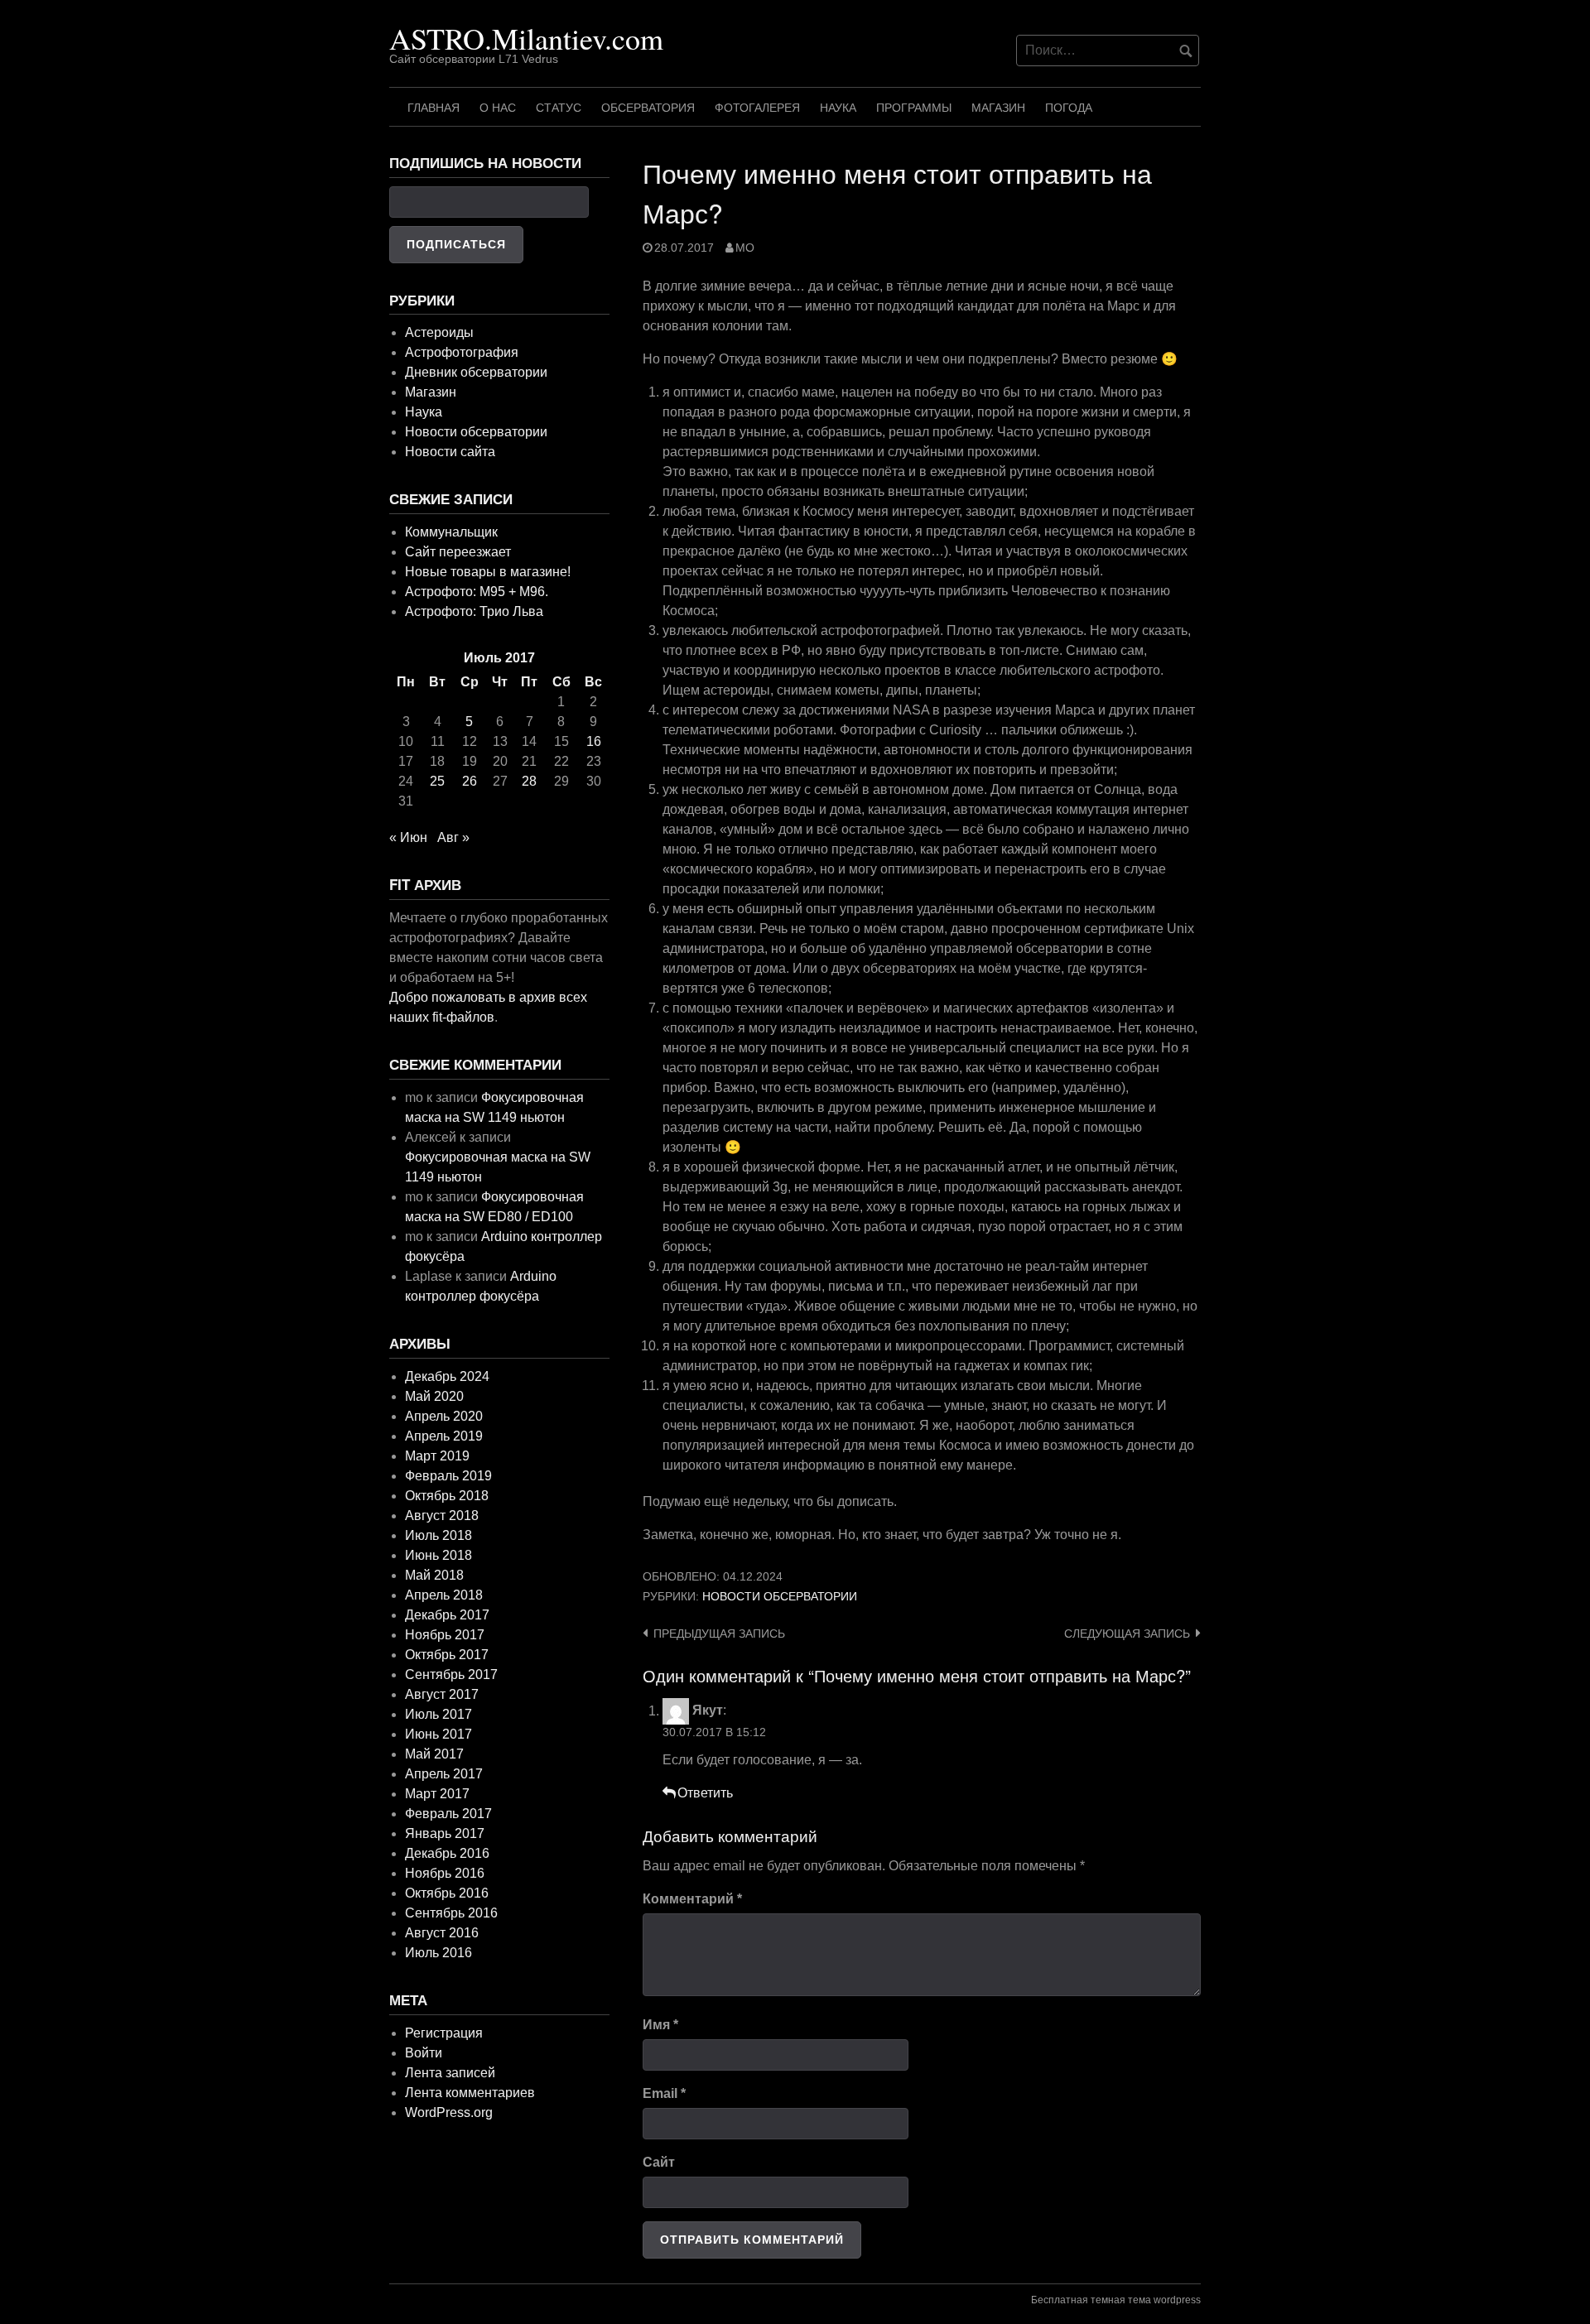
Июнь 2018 (438, 1555)
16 (594, 741)
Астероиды (439, 332)
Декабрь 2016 (447, 1853)
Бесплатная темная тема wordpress (1116, 2300)
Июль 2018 (438, 1535)
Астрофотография (462, 352)
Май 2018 (434, 1575)
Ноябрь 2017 (445, 1635)
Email (664, 2093)
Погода (1069, 108)
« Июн (408, 837)
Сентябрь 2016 (451, 1913)
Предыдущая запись (719, 1634)
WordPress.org (449, 2112)
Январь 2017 (445, 1833)
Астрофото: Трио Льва (474, 611)
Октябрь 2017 (447, 1655)
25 (437, 781)
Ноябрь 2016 (445, 1873)
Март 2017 (437, 1794)
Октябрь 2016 (447, 1893)
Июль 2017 (438, 1714)
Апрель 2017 (444, 1774)
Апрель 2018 (444, 1595)
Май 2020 (434, 1396)
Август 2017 (442, 1694)
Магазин (998, 108)
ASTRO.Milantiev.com (526, 38)
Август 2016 (442, 1933)
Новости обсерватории (780, 1597)
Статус (559, 108)
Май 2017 (434, 1754)
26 (470, 781)
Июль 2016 (438, 1953)
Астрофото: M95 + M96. (477, 592)
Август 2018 (442, 1516)
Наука (838, 108)
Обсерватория (648, 108)
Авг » (453, 837)
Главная (434, 108)
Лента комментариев (470, 2093)
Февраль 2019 (448, 1476)
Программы (914, 108)
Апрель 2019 (444, 1436)
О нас (498, 108)
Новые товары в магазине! (488, 572)
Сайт (659, 2162)
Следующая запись (1127, 1634)
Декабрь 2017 (447, 1615)
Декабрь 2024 (447, 1376)
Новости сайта (450, 452)
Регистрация (444, 2033)
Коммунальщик (451, 532)
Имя (660, 2025)
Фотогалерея (757, 108)
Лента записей (450, 2073)
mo (745, 248)
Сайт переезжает (458, 552)
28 (529, 781)
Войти (424, 2053)
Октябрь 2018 (447, 1496)
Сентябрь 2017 (451, 1674)
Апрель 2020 (444, 1416)
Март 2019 (437, 1456)
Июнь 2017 (438, 1734)
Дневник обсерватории (476, 372)
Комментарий (692, 1899)
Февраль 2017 (448, 1814)
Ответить (705, 1793)
